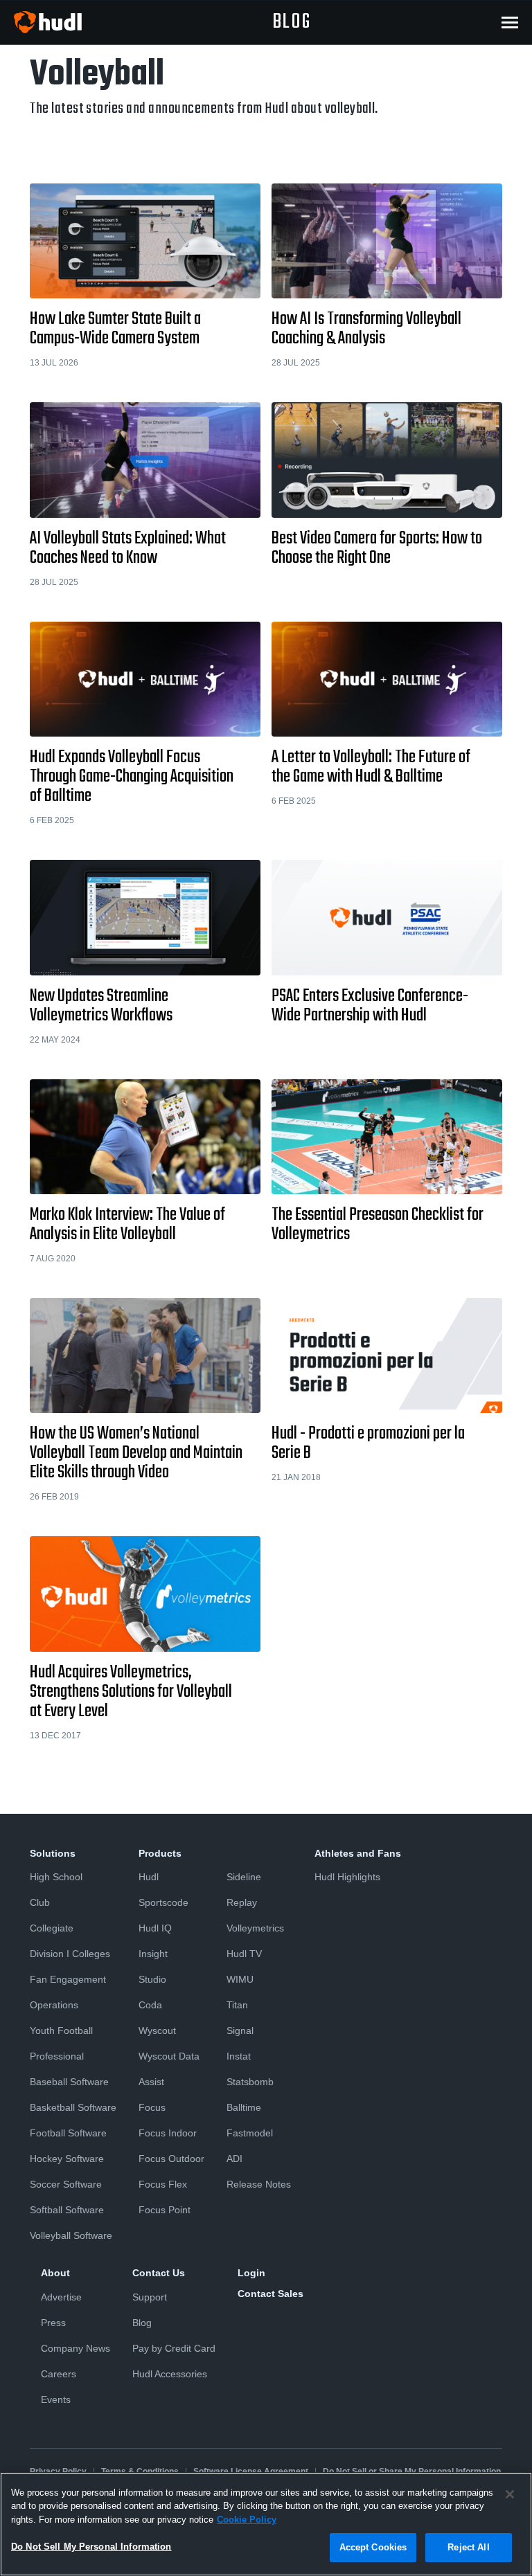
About (55, 2273)
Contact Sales (271, 2294)
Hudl (149, 1877)
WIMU (240, 1979)
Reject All (468, 2547)
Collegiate (52, 1928)
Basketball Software (73, 2107)
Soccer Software (66, 2184)
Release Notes (259, 2184)
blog (292, 22)
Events (56, 2399)
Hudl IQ (155, 1928)
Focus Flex (163, 2184)
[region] (266, 2524)
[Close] (510, 2494)
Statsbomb (250, 2082)
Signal (240, 2030)
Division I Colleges (70, 1954)
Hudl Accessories (170, 2374)
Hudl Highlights (347, 1877)
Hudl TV (244, 1954)
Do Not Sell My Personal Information (91, 2547)
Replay (242, 1902)
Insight (153, 1954)
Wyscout (157, 2030)
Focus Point (165, 2210)
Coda (150, 2005)
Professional (57, 2056)
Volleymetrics (255, 1928)
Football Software (68, 2133)
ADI (234, 2159)
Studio (152, 1979)
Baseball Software (69, 2082)
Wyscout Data (169, 2056)
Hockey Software (67, 2159)
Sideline (244, 1877)
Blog (142, 2323)
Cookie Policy (247, 2520)
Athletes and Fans (358, 1853)
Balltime (244, 2107)
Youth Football (61, 2030)
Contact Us (159, 2273)
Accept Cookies (373, 2547)
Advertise (61, 2297)
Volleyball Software (71, 2235)
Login (251, 2273)
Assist (151, 2082)
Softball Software (67, 2210)
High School (56, 1877)
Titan (237, 2005)
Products (160, 1853)
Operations (54, 2005)
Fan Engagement (68, 1979)
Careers (59, 2374)
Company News (76, 2348)
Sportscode (163, 1902)
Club (40, 1902)
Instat (239, 2056)
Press (53, 2323)
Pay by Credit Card (174, 2348)
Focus (152, 2107)
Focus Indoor (168, 2133)
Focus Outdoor (171, 2159)
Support (150, 2297)
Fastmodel (250, 2133)
